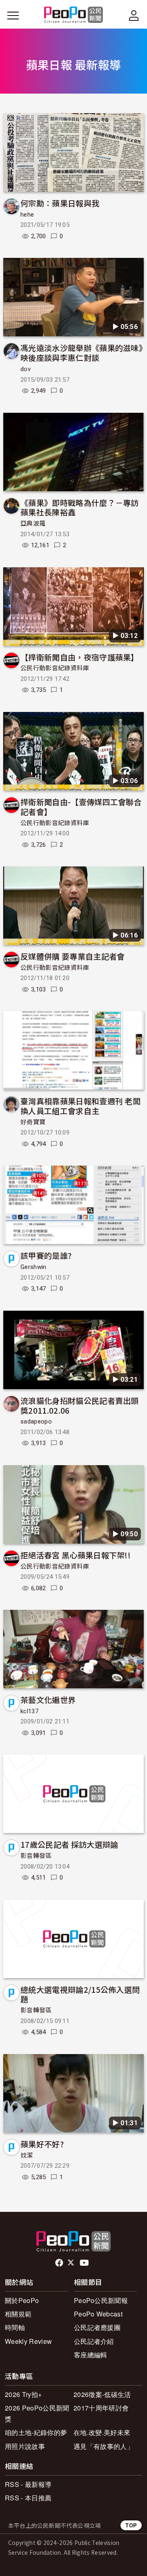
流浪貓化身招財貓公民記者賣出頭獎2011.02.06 (80, 1405)
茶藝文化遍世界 (48, 1700)
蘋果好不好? (42, 2144)
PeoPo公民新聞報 (101, 2300)
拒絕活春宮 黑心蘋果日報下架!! (76, 1555)
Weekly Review (28, 2341)
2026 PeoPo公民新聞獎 (37, 2413)
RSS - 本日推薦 (28, 2498)
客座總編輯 (91, 2355)
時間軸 (15, 2327)
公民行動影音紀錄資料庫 (55, 668)
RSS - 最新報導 (28, 2484)
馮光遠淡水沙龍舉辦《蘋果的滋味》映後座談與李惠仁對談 (81, 352)
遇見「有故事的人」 (104, 2446)
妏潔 (27, 2155)
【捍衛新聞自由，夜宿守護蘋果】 (80, 657)
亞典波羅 (33, 524)
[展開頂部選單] (134, 16)
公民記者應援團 (97, 2327)
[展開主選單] (13, 16)
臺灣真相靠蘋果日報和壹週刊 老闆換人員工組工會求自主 (80, 1106)
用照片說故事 (25, 2446)
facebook (60, 2263)
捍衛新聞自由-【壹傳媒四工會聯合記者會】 (81, 807)
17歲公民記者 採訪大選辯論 (69, 1844)
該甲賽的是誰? (46, 1255)
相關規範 (18, 2314)
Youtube (85, 2263)
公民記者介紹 (94, 2341)
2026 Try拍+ (23, 2394)
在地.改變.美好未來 (102, 2432)
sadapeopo (36, 1421)
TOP (131, 2525)
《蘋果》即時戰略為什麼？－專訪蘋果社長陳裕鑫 (80, 507)
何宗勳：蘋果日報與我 (60, 203)
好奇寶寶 (33, 1122)
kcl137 (29, 1711)
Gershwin (33, 1267)
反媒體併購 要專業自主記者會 (72, 956)
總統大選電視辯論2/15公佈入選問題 (80, 1994)
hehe (27, 215)
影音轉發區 (36, 1856)
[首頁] (74, 15)
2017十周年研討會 (101, 2408)
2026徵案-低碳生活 (102, 2394)
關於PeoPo (22, 2300)
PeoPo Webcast (98, 2314)
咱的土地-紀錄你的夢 (36, 2432)
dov (26, 369)
